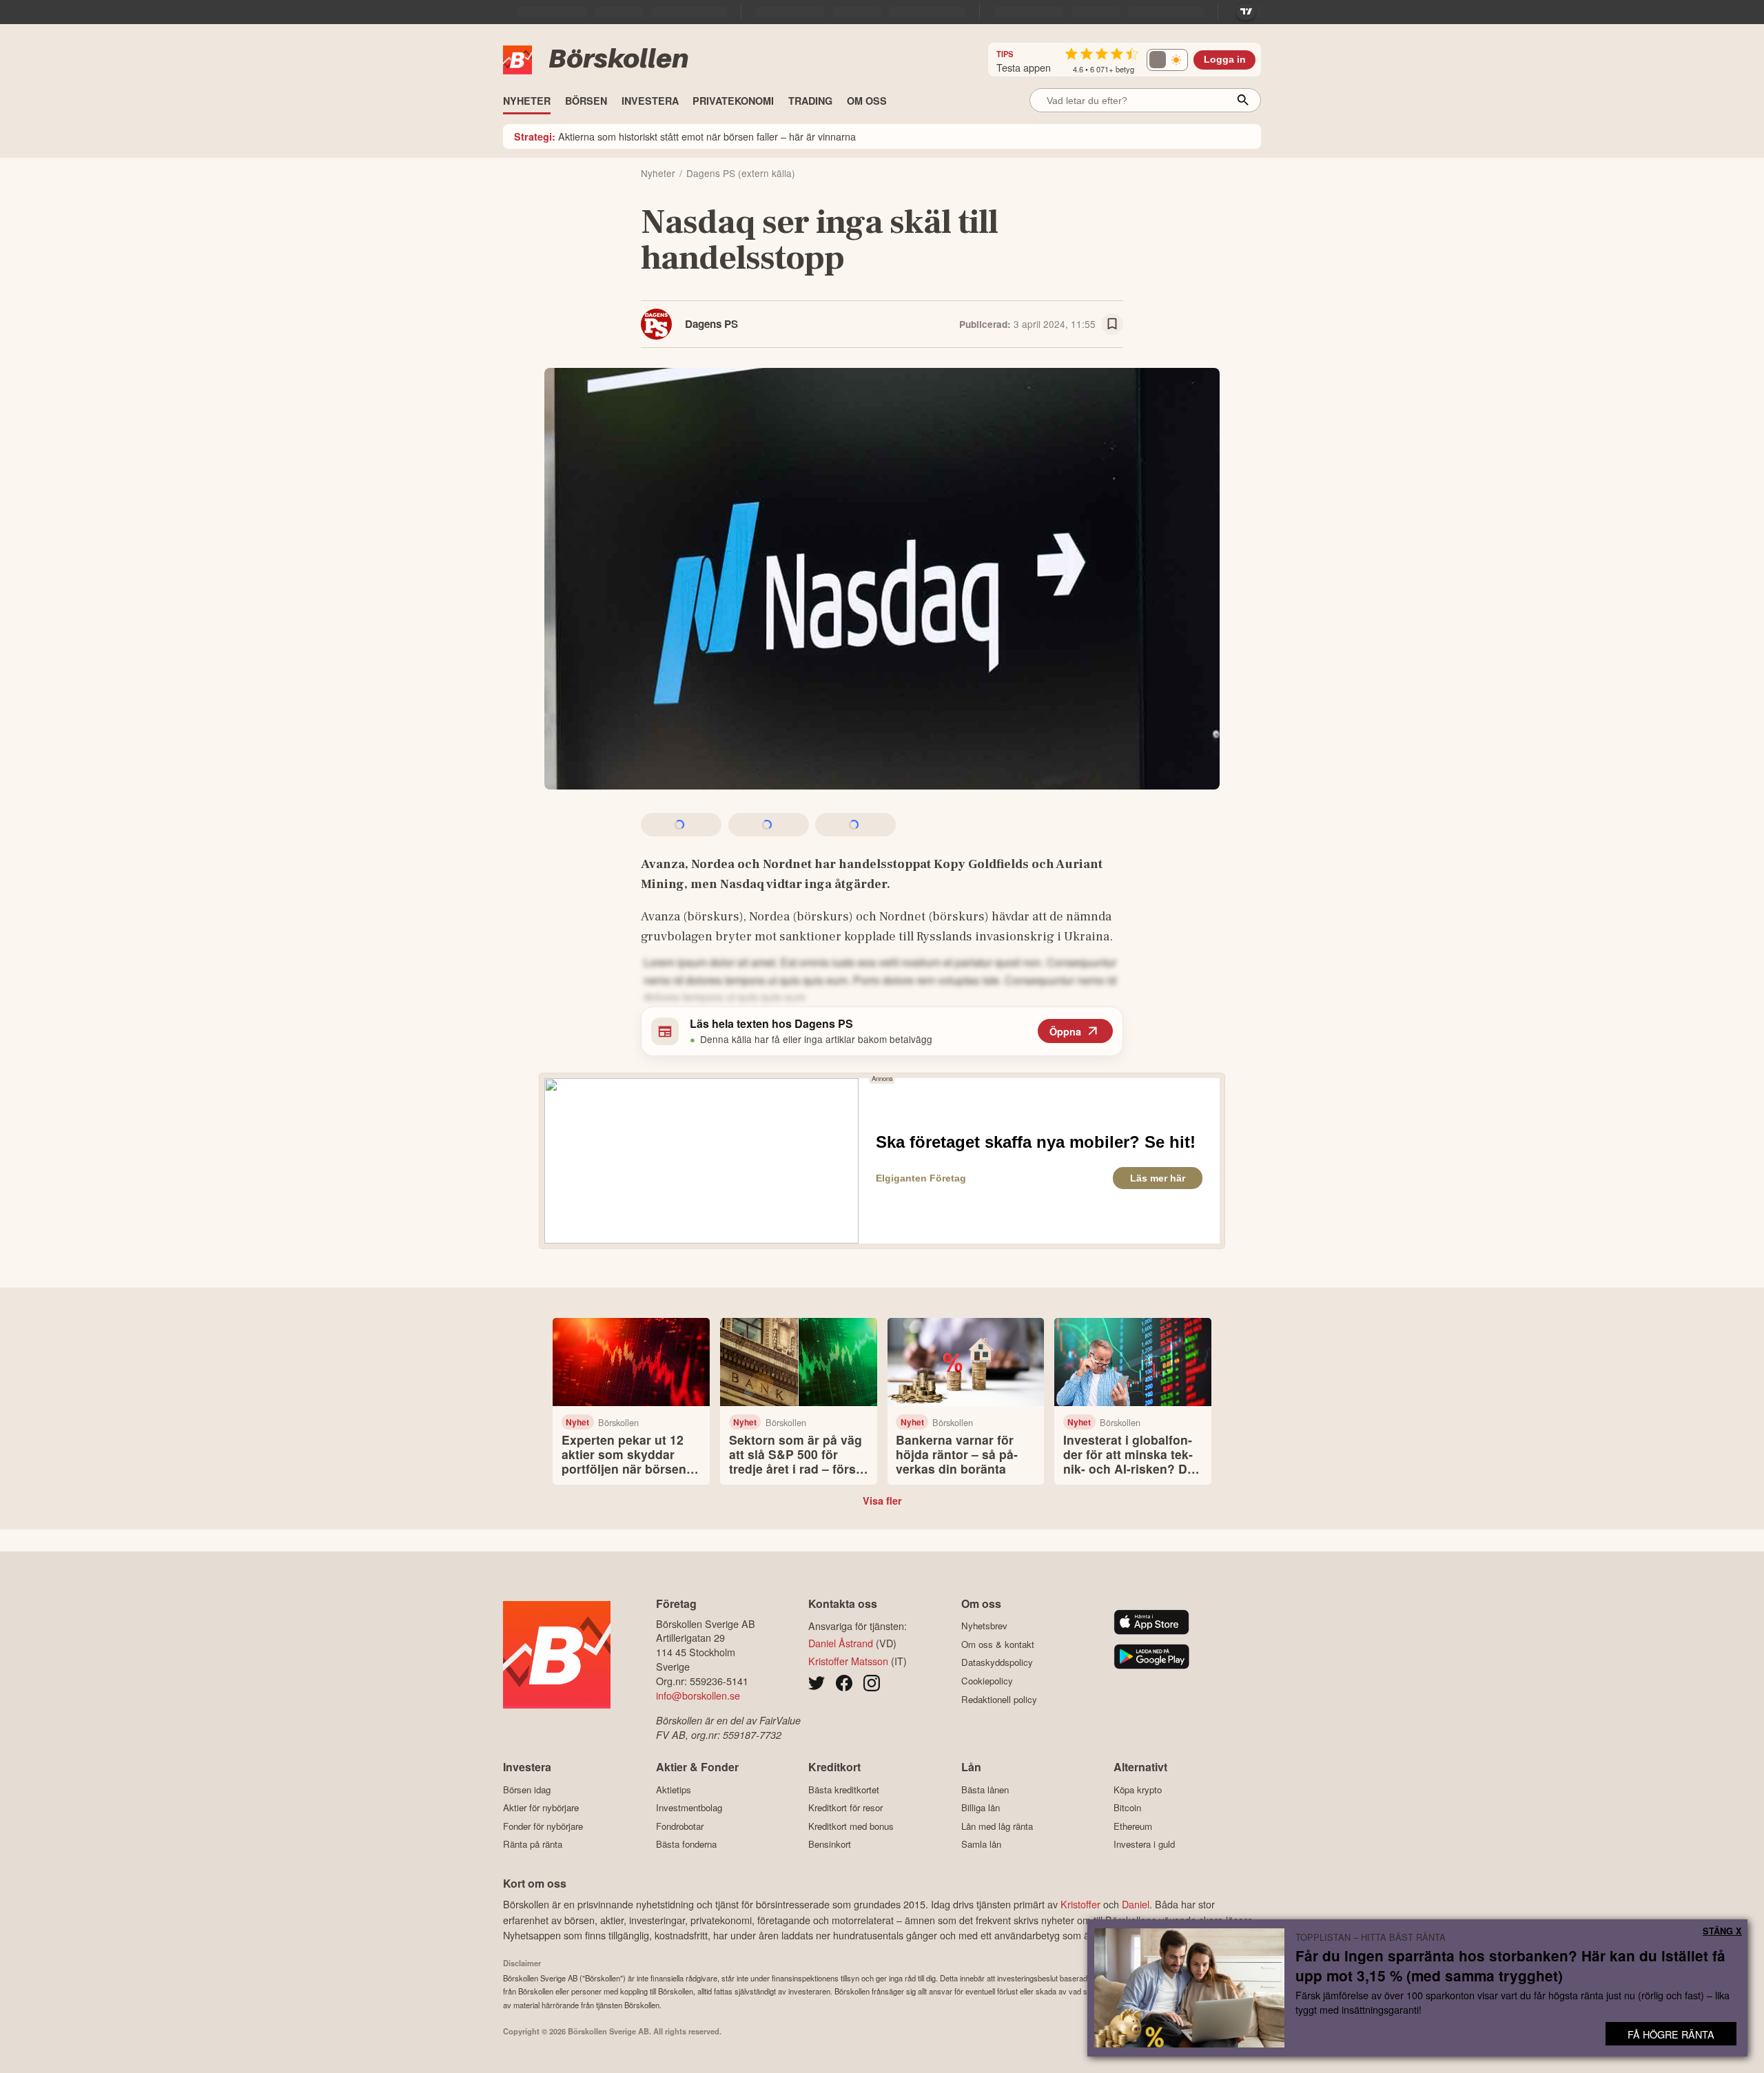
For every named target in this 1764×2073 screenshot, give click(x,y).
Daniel (1136, 1904)
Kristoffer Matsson (848, 1661)
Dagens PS (711, 324)
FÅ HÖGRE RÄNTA (1671, 2034)
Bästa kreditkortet (844, 1790)
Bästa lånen (985, 1790)
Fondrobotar (680, 1826)
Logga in (1225, 60)
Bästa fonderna (686, 1844)
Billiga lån (981, 1808)
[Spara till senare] (1112, 324)
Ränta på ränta (533, 1844)
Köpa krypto (1138, 1790)
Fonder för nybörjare (543, 1826)
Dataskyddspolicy (997, 1662)
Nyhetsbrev (984, 1626)
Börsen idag (527, 1790)
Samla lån (981, 1844)
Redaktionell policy (999, 1699)
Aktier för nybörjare (541, 1808)
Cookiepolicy (987, 1681)
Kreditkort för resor (845, 1808)
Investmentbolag (689, 1808)
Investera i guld (1144, 1844)
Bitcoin (1127, 1808)
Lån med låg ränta (997, 1826)
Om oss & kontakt (998, 1644)
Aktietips (674, 1790)
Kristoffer (1080, 1904)
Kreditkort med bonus (851, 1826)
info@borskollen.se (698, 1695)
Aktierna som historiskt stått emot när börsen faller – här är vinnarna (685, 136)
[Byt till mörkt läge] (1167, 60)
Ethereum (1133, 1826)
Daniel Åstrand (841, 1643)
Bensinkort (830, 1844)
